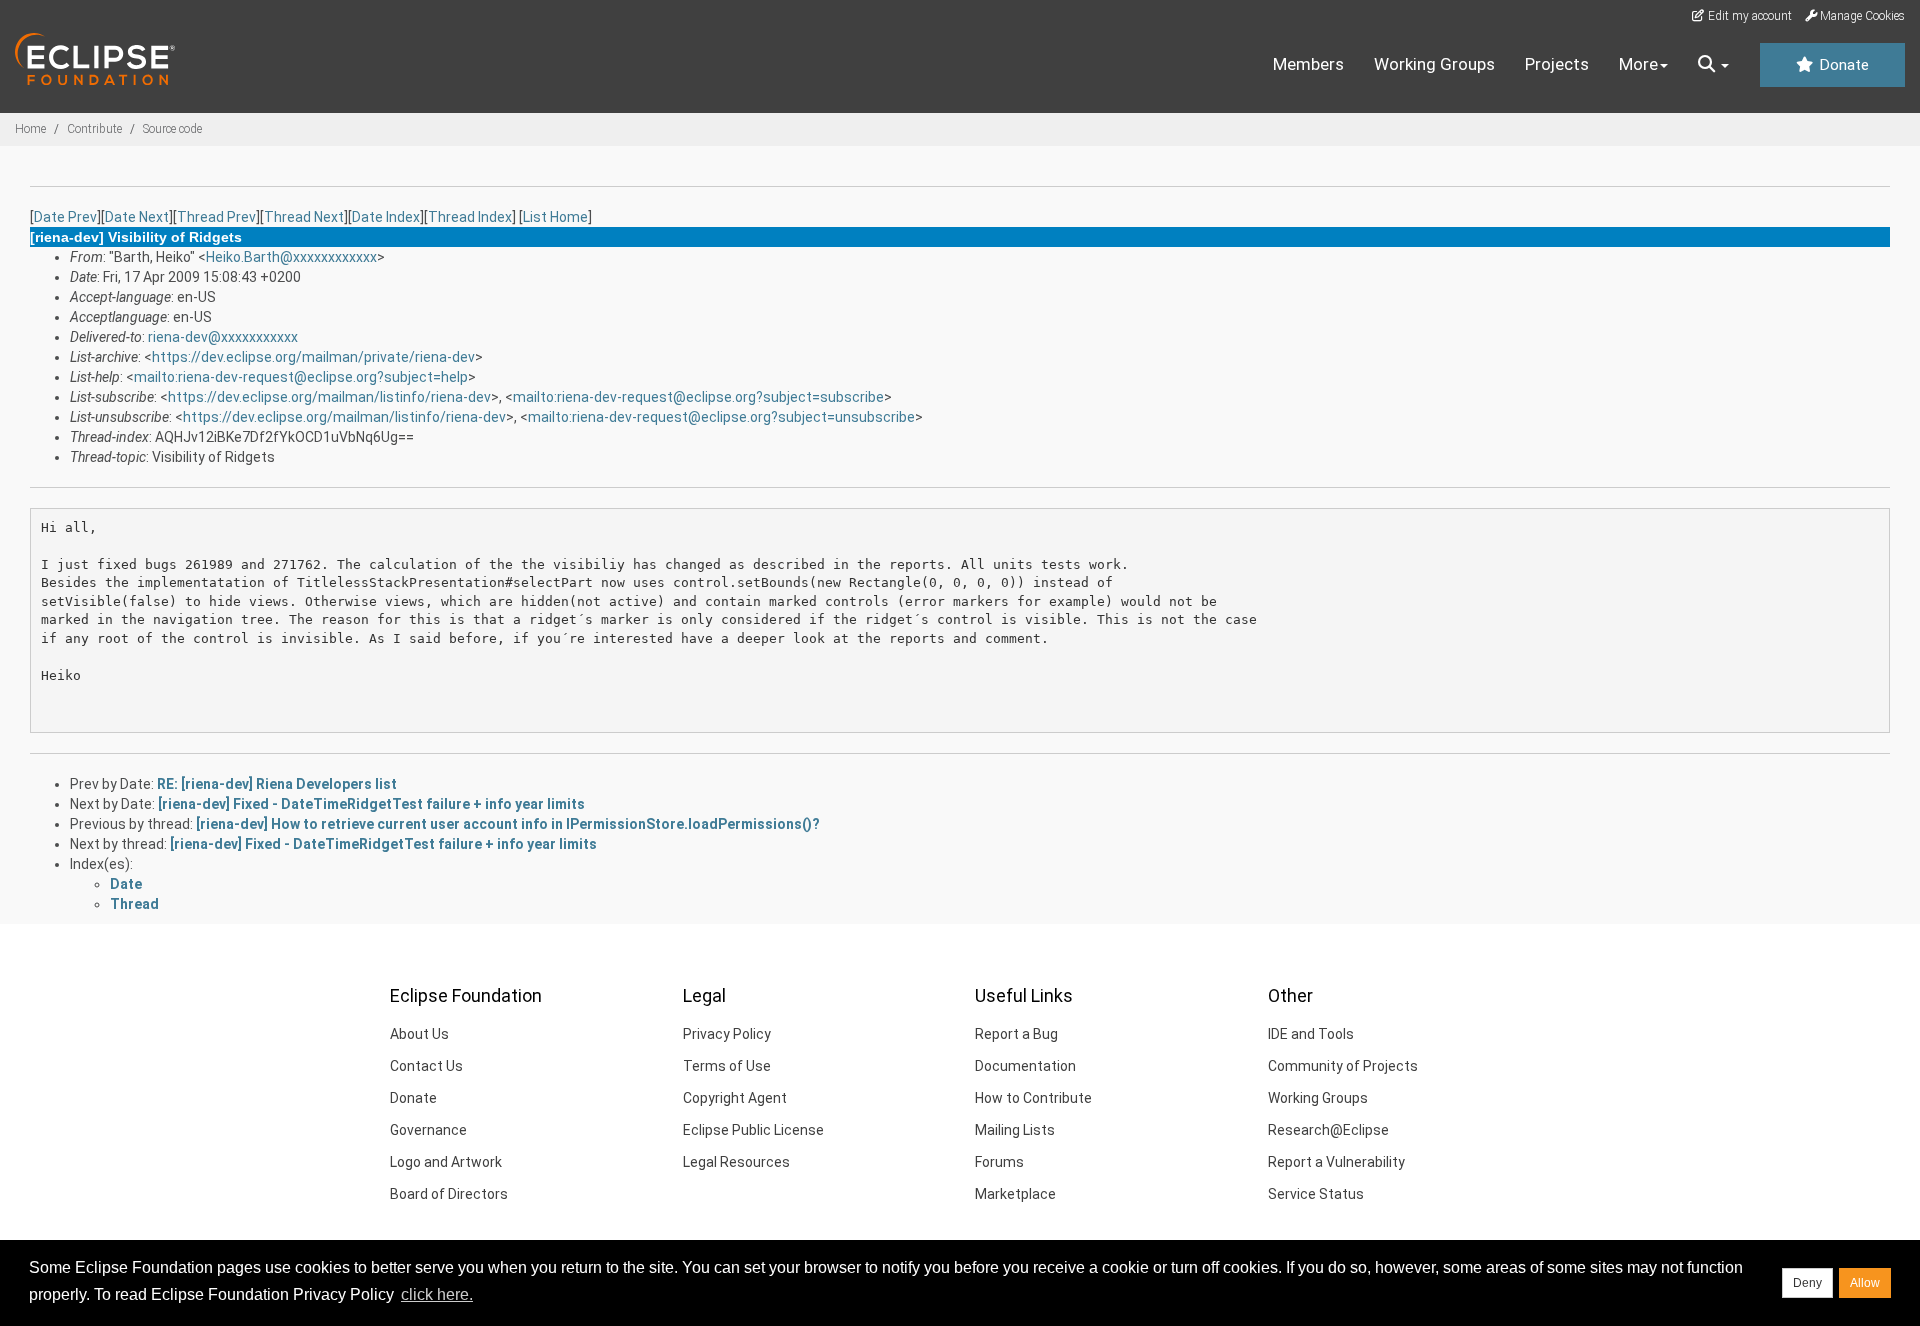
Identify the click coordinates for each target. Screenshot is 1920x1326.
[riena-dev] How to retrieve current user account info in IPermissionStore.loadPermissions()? (508, 824)
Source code (172, 129)
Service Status (1316, 1194)
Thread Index (470, 217)
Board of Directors (449, 1194)
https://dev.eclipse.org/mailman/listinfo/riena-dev (329, 397)
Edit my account (1748, 16)
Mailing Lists (1015, 1130)
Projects (1557, 64)
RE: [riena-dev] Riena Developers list (277, 784)
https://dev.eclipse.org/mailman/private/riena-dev (313, 357)
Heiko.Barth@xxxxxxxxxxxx (291, 257)
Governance (428, 1130)
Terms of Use (727, 1066)
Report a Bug (1016, 1034)
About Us (419, 1034)
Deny (1807, 1283)
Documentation (1025, 1066)
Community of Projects (1343, 1066)
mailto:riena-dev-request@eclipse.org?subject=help (301, 377)
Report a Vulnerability (1336, 1162)
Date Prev (65, 217)
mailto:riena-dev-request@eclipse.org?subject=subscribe (698, 397)
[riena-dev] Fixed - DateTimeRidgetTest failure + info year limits (371, 804)
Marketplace (1015, 1194)
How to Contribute (1033, 1098)
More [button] (1638, 64)
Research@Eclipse (1328, 1130)
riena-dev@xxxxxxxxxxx (223, 337)
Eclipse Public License (753, 1130)
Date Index (386, 217)
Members (1308, 64)
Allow (1865, 1283)
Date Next (137, 217)
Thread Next (304, 217)
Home (30, 129)
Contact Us (426, 1066)
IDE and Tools (1311, 1034)
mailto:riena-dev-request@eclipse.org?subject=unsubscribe (721, 417)
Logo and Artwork (446, 1162)
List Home (555, 217)
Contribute (94, 129)
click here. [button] (437, 1294)
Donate (1842, 65)
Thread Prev (216, 217)
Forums (999, 1162)
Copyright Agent (735, 1098)
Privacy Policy (727, 1034)
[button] (1713, 65)
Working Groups (1434, 64)
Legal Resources (736, 1162)
